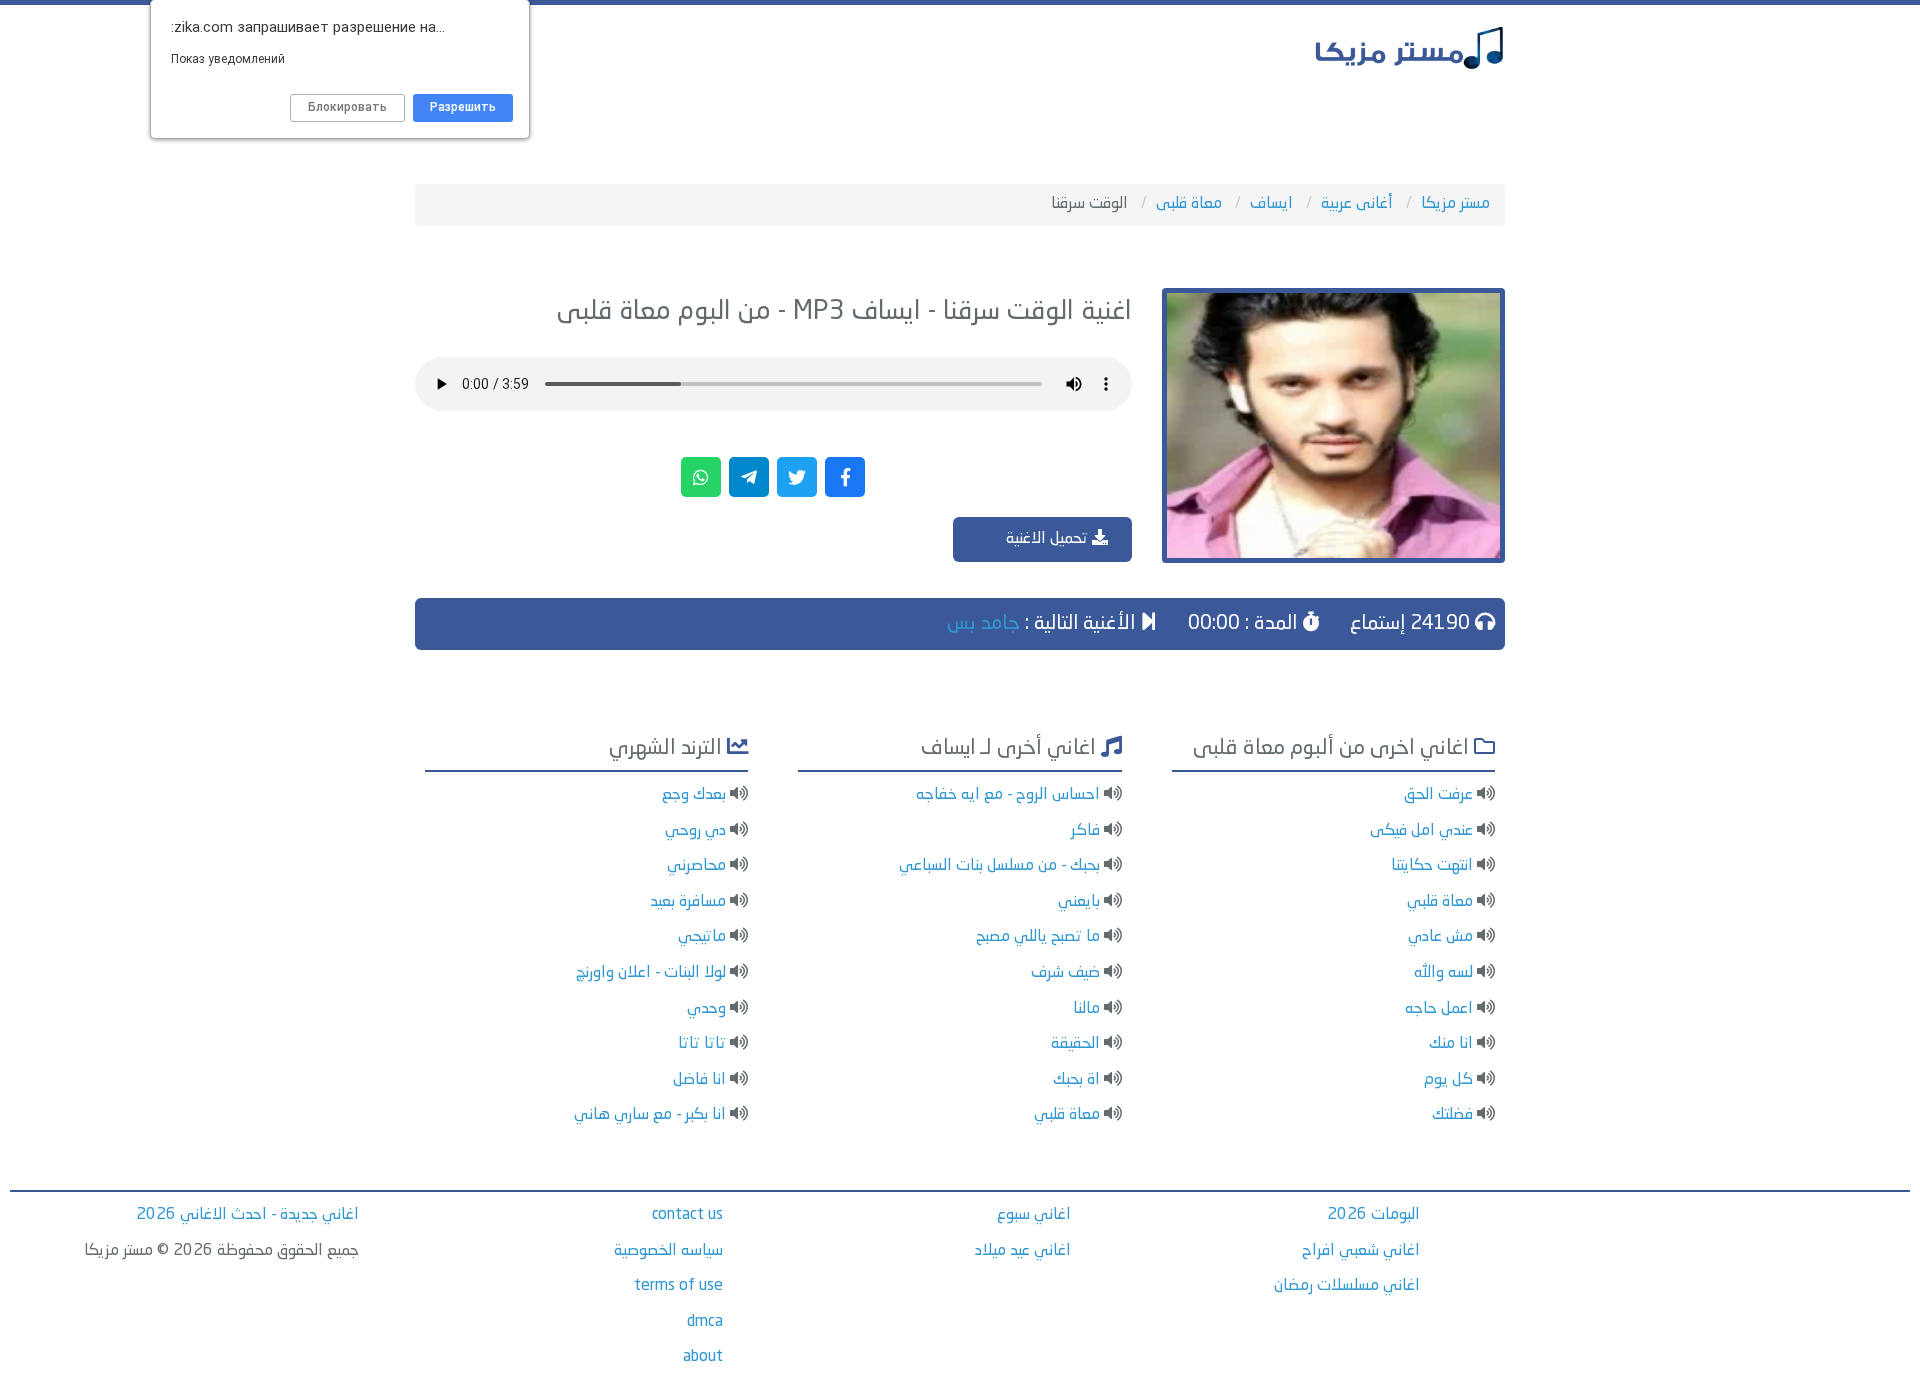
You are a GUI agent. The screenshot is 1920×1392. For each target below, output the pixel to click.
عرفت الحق (1438, 795)
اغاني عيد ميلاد (1023, 1251)
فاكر (1085, 831)
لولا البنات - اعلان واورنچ (651, 973)
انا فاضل (699, 1080)
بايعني (1079, 902)
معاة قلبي (1440, 902)
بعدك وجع (694, 795)
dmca (705, 1322)
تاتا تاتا (702, 1044)
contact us (687, 1215)
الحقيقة (1075, 1044)
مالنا (1086, 1009)
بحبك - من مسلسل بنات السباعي (999, 866)
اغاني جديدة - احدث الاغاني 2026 (247, 1215)
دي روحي (695, 831)
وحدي (706, 1009)
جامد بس (983, 624)
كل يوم (1448, 1080)
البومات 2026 (1373, 1215)
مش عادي (1440, 937)
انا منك (1451, 1044)
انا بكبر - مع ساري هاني (650, 1115)
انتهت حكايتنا (1432, 866)
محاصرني (696, 866)
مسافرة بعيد (688, 902)
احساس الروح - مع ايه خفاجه (1008, 795)
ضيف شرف (1065, 973)
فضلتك (1452, 1115)
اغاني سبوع (1034, 1215)
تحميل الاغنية (1049, 539)
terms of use (678, 1286)
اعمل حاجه (1439, 1009)
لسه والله (1443, 973)
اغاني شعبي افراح (1361, 1251)
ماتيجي (702, 937)
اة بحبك (1076, 1080)
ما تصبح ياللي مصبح (1038, 937)
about (703, 1357)
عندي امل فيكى (1421, 831)
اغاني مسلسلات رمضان (1347, 1286)
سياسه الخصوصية (668, 1251)
